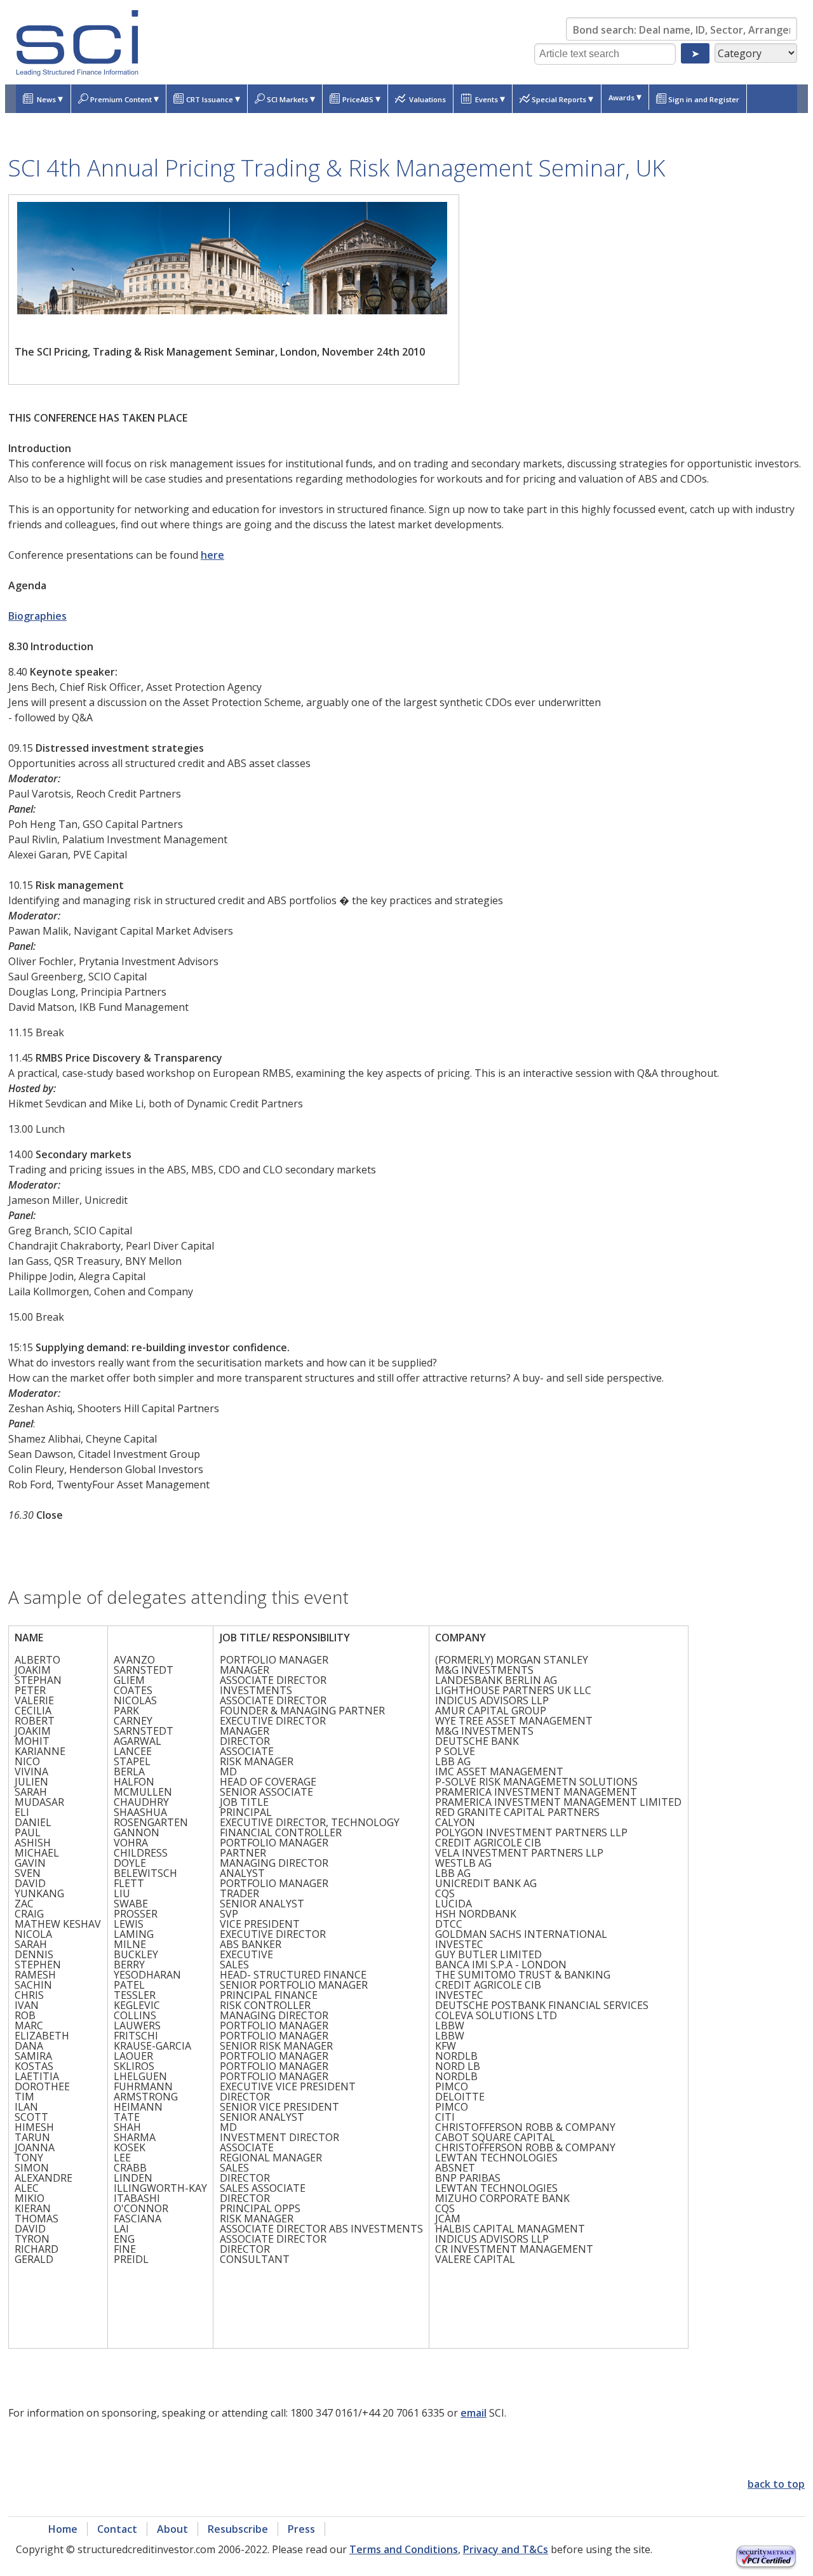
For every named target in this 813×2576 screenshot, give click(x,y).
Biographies (37, 616)
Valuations (427, 99)
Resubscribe (238, 2529)
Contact (117, 2529)
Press (301, 2529)
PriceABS (361, 98)
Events (489, 98)
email (474, 2413)
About (172, 2529)
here (212, 555)
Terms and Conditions (404, 2549)
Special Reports (562, 98)
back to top (776, 2484)
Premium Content (124, 98)
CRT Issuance (213, 98)
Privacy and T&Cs (506, 2549)
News (49, 98)
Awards (625, 97)
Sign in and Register (704, 99)
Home (63, 2529)
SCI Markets (291, 98)
